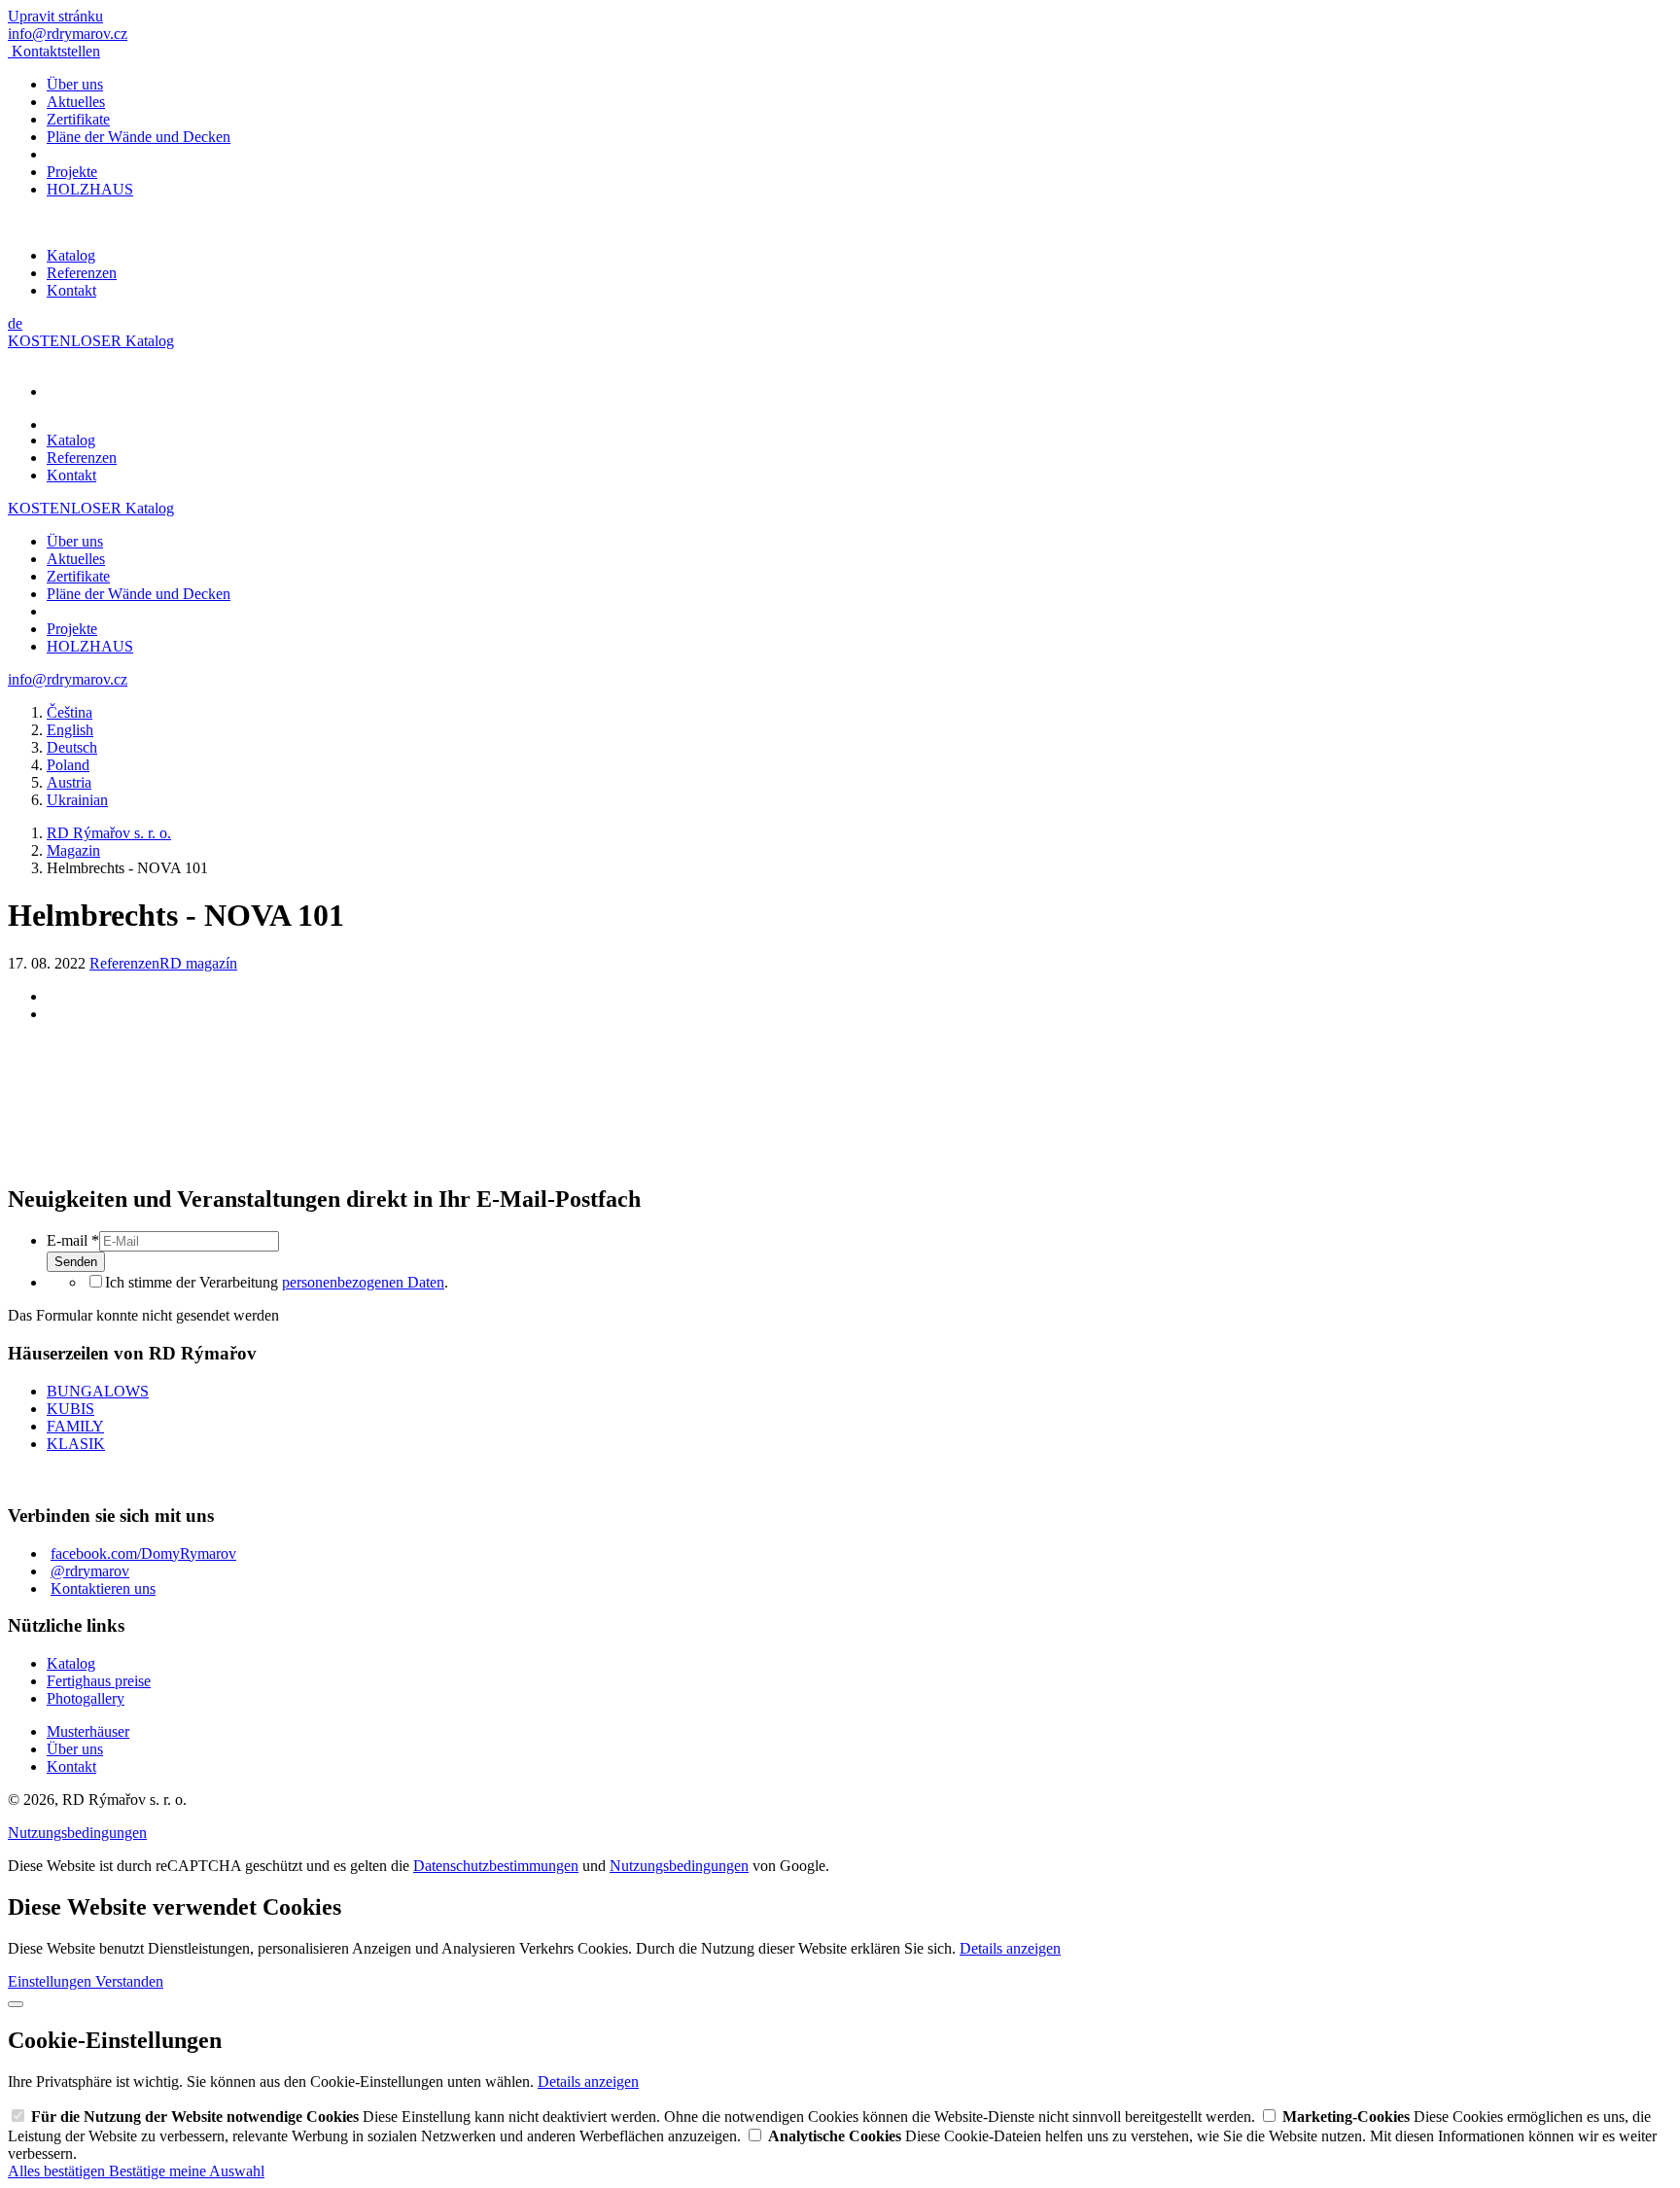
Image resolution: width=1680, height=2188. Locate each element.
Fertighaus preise (99, 1681)
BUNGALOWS (98, 1391)
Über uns (75, 84)
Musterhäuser (88, 1731)
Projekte (72, 172)
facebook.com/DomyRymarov (143, 1553)
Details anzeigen (1010, 1948)
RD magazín (198, 963)
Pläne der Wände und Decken (139, 137)
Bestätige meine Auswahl (187, 2171)
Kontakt (71, 290)
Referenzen (82, 273)
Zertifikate (78, 119)
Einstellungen (52, 1981)
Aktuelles (76, 102)
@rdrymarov (90, 1571)
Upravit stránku (55, 16)
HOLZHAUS (90, 189)
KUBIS (70, 1409)
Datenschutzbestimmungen (496, 1866)
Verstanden (129, 1981)
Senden (76, 1262)
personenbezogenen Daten (363, 1282)
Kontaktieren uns (103, 1588)
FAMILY (75, 1426)
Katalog (71, 255)
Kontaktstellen (56, 51)
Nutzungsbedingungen (77, 1833)
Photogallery (86, 1698)
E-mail (73, 1240)
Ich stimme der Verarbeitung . (277, 1282)
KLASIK (76, 1444)
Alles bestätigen (58, 2171)
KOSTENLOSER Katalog (91, 341)
